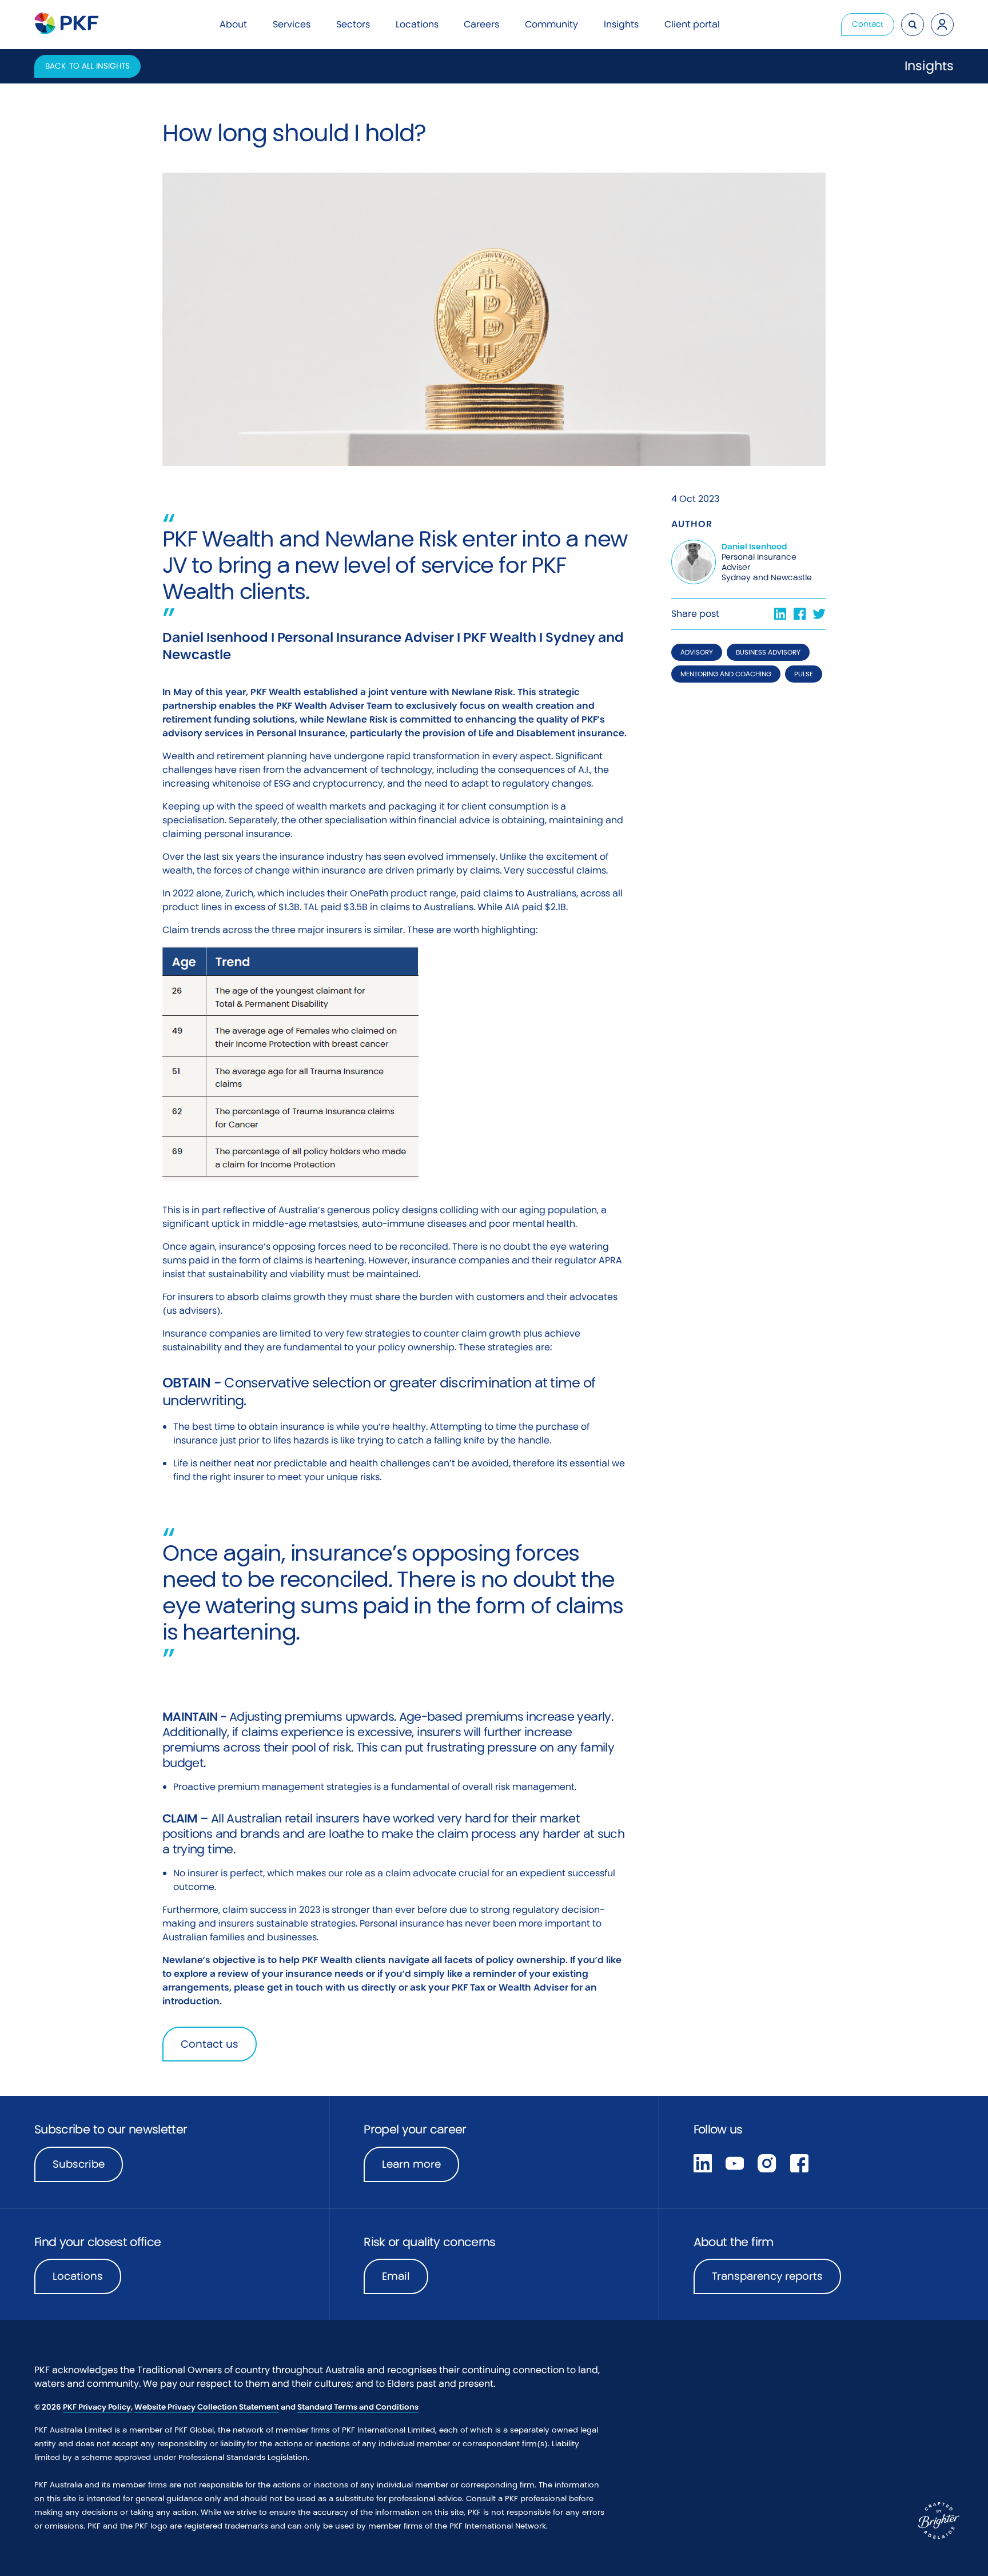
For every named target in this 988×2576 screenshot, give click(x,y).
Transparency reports (767, 2276)
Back (87, 66)
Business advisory (768, 652)
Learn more (421, 2168)
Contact (868, 24)
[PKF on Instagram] (767, 2162)
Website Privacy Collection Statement (207, 2407)
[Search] (913, 25)
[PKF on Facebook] (799, 2162)
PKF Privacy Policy (97, 2407)
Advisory (697, 652)
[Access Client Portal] (942, 25)
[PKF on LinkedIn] (703, 2162)
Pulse (804, 674)
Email (396, 2276)
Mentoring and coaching (726, 674)
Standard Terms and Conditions (358, 2407)
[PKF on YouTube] (735, 2162)
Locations (78, 2276)
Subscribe (79, 2164)
